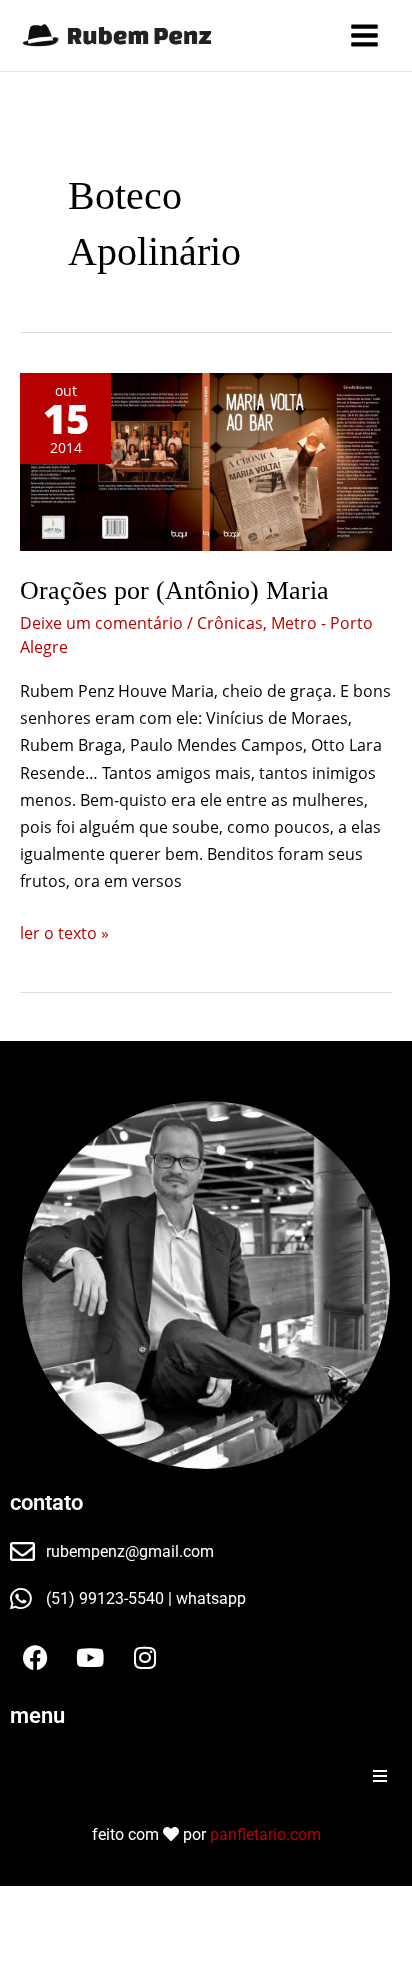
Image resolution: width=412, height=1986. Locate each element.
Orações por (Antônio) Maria (174, 590)
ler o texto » (64, 932)
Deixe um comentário (101, 623)
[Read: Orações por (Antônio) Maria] (206, 462)
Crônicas (230, 623)
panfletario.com (265, 1834)
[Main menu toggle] (364, 35)
